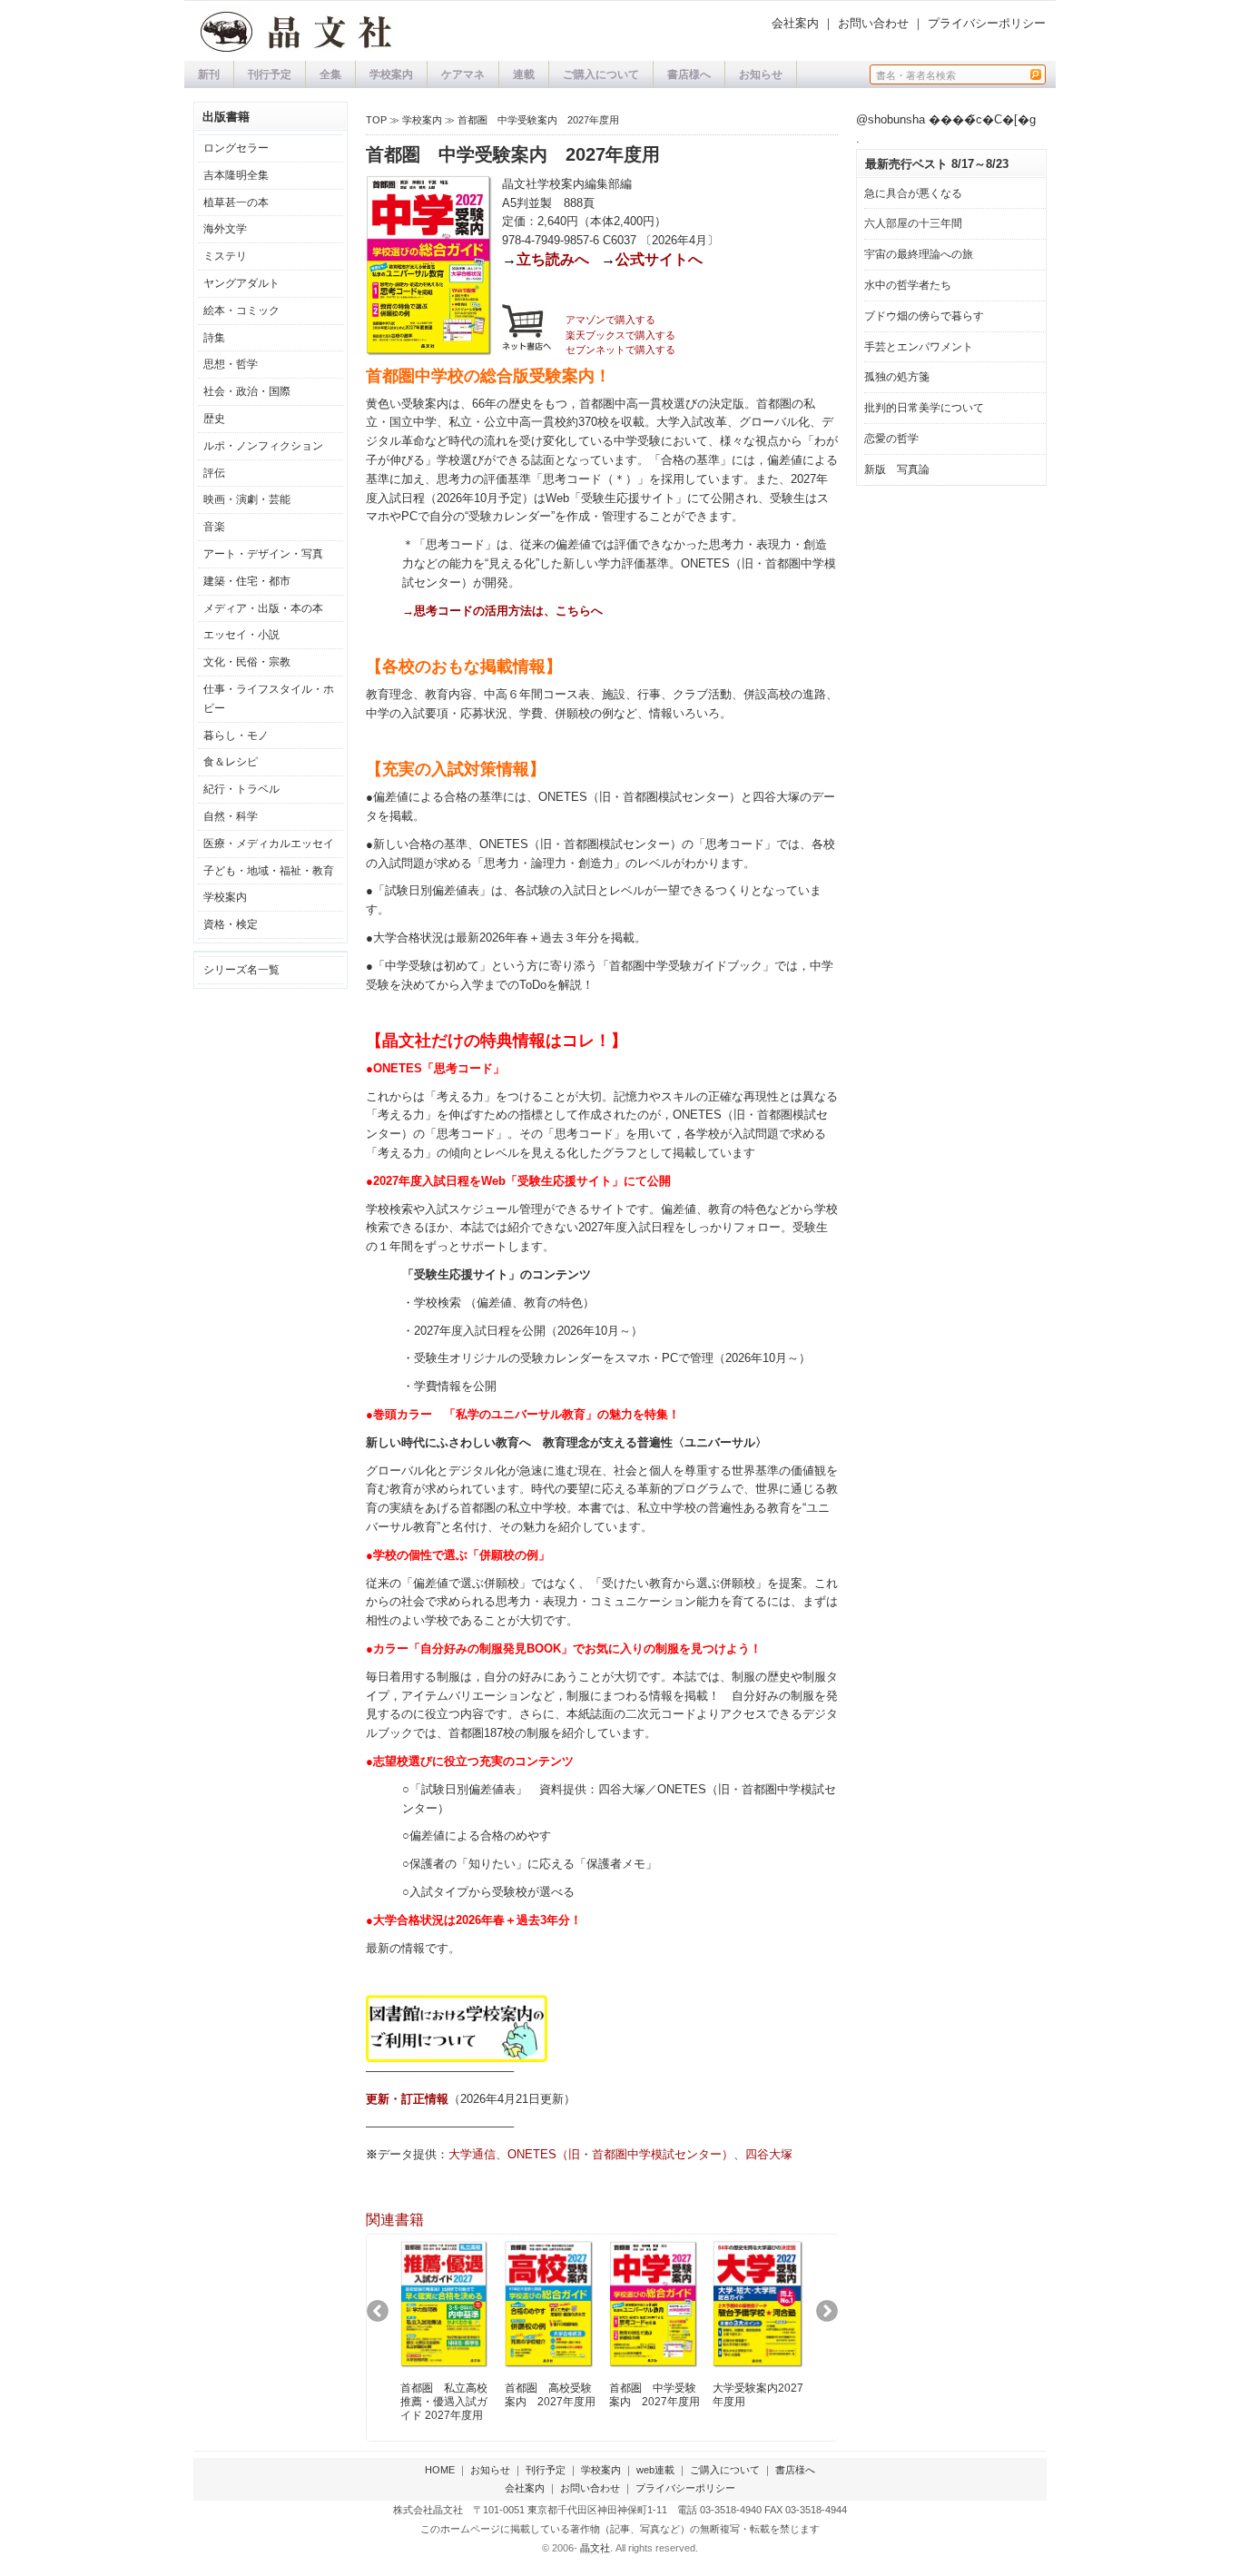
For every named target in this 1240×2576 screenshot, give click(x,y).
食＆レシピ (231, 762)
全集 (330, 74)
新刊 (209, 74)
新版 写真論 (897, 469)
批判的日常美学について (924, 408)
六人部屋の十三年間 (913, 223)
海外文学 (225, 229)
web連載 (655, 2470)
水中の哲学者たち (908, 285)
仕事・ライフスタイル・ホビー (269, 699)
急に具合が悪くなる (913, 193)
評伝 (214, 473)
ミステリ (225, 256)
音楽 (214, 527)
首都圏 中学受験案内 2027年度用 (538, 120)
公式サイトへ (659, 259)
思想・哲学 (231, 364)
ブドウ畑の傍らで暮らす (924, 316)
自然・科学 (231, 816)
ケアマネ (463, 74)
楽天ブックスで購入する (620, 335)
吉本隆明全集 (236, 175)
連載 (524, 74)
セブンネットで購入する (620, 350)
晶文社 (595, 2548)
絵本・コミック (241, 311)
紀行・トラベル (241, 789)
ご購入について (601, 74)
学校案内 (391, 74)
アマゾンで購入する (610, 320)
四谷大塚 (769, 2154)
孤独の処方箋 (897, 377)
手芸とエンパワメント (919, 347)
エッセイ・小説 (241, 635)
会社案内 (795, 23)
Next (834, 2317)
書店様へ (689, 74)
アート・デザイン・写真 (263, 554)
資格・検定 (231, 924)
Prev (384, 2317)
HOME (440, 2470)
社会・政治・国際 (247, 391)
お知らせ (761, 74)
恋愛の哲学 (891, 439)
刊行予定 (270, 74)
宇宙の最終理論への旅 (919, 254)
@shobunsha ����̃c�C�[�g (946, 119)
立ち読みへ (553, 259)
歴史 (214, 419)
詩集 (214, 338)
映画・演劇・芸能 (247, 499)
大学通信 (472, 2154)
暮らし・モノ (236, 735)
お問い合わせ (873, 23)
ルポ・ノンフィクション (263, 446)
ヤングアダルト (241, 283)
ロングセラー (236, 148)
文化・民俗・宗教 (247, 662)
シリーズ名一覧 (241, 970)
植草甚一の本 (236, 202)
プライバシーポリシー (987, 23)
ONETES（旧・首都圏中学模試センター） (620, 2154)
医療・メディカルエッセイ (269, 844)
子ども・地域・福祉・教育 (269, 871)
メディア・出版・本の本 (263, 608)
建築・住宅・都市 (247, 581)
